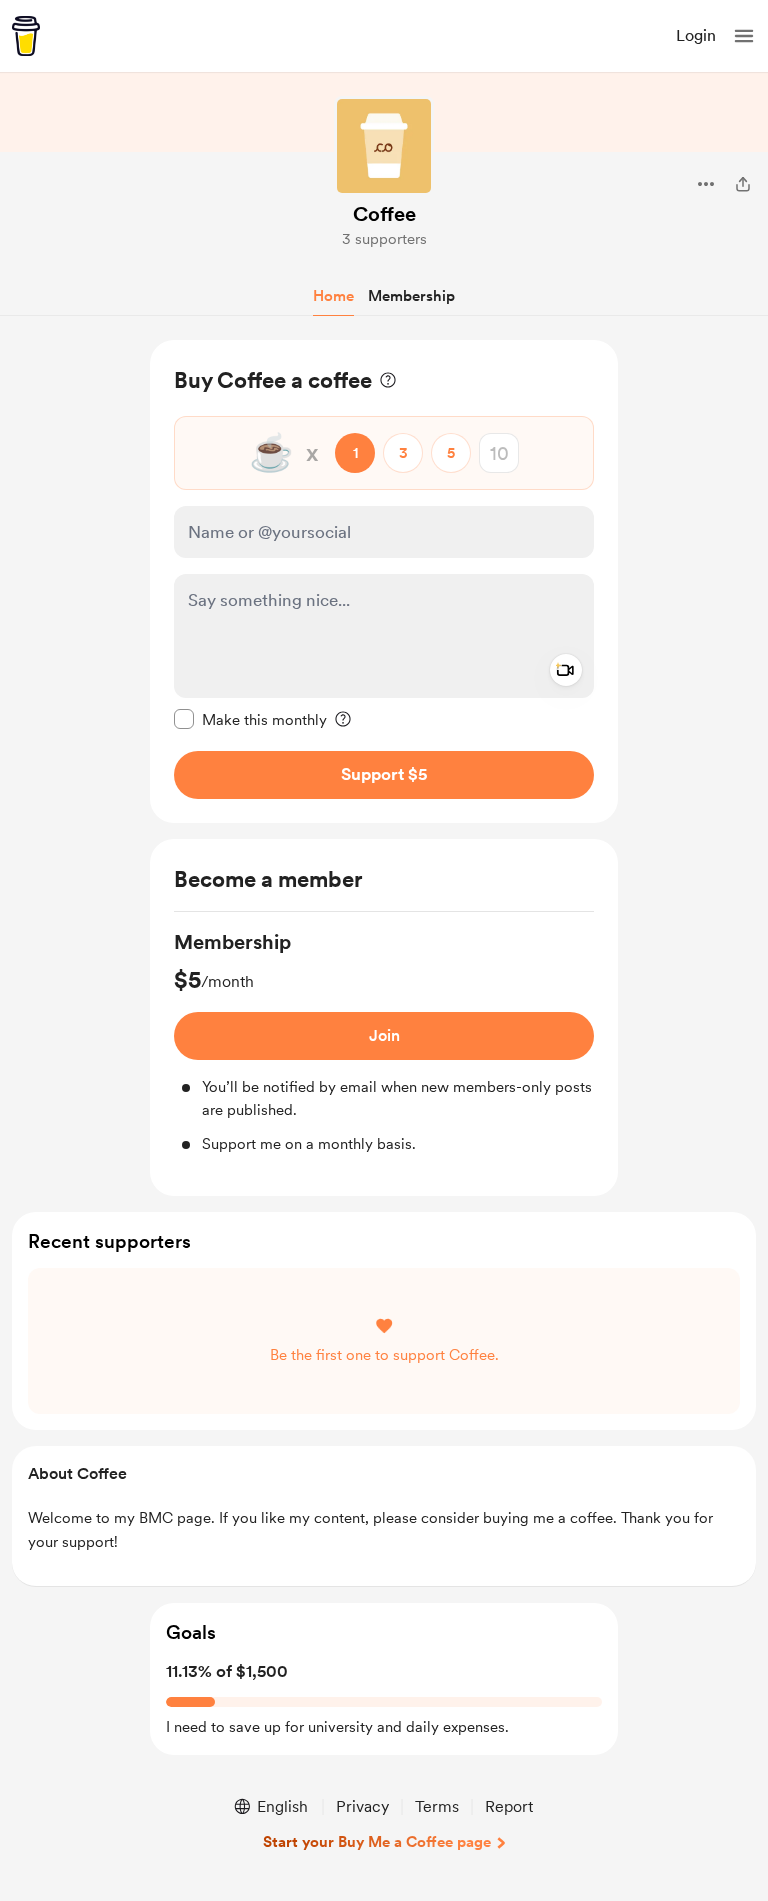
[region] (384, 581)
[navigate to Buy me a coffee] (26, 36)
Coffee (384, 214)
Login (696, 35)
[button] (744, 36)
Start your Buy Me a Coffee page (377, 1842)
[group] (384, 1042)
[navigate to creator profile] (384, 146)
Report (509, 1806)
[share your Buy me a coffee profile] (743, 184)
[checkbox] (250, 719)
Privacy (362, 1806)
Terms (437, 1806)
